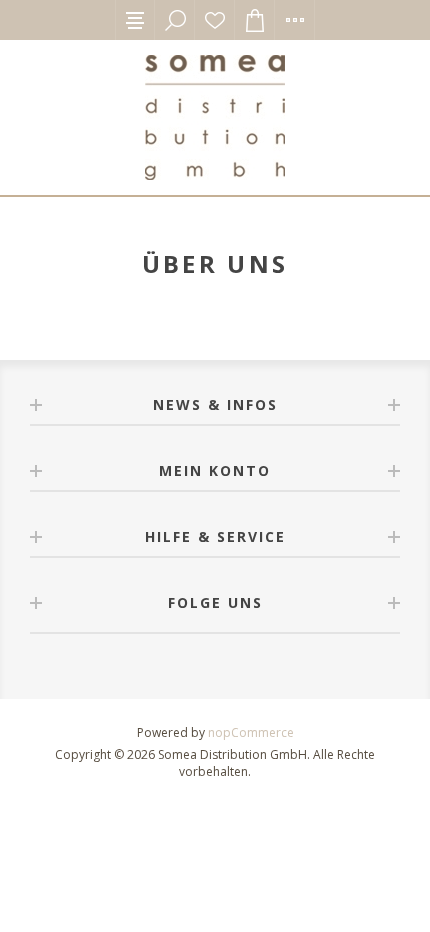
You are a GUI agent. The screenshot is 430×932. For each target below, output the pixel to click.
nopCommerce (251, 732)
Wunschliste (215, 20)
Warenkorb (255, 20)
